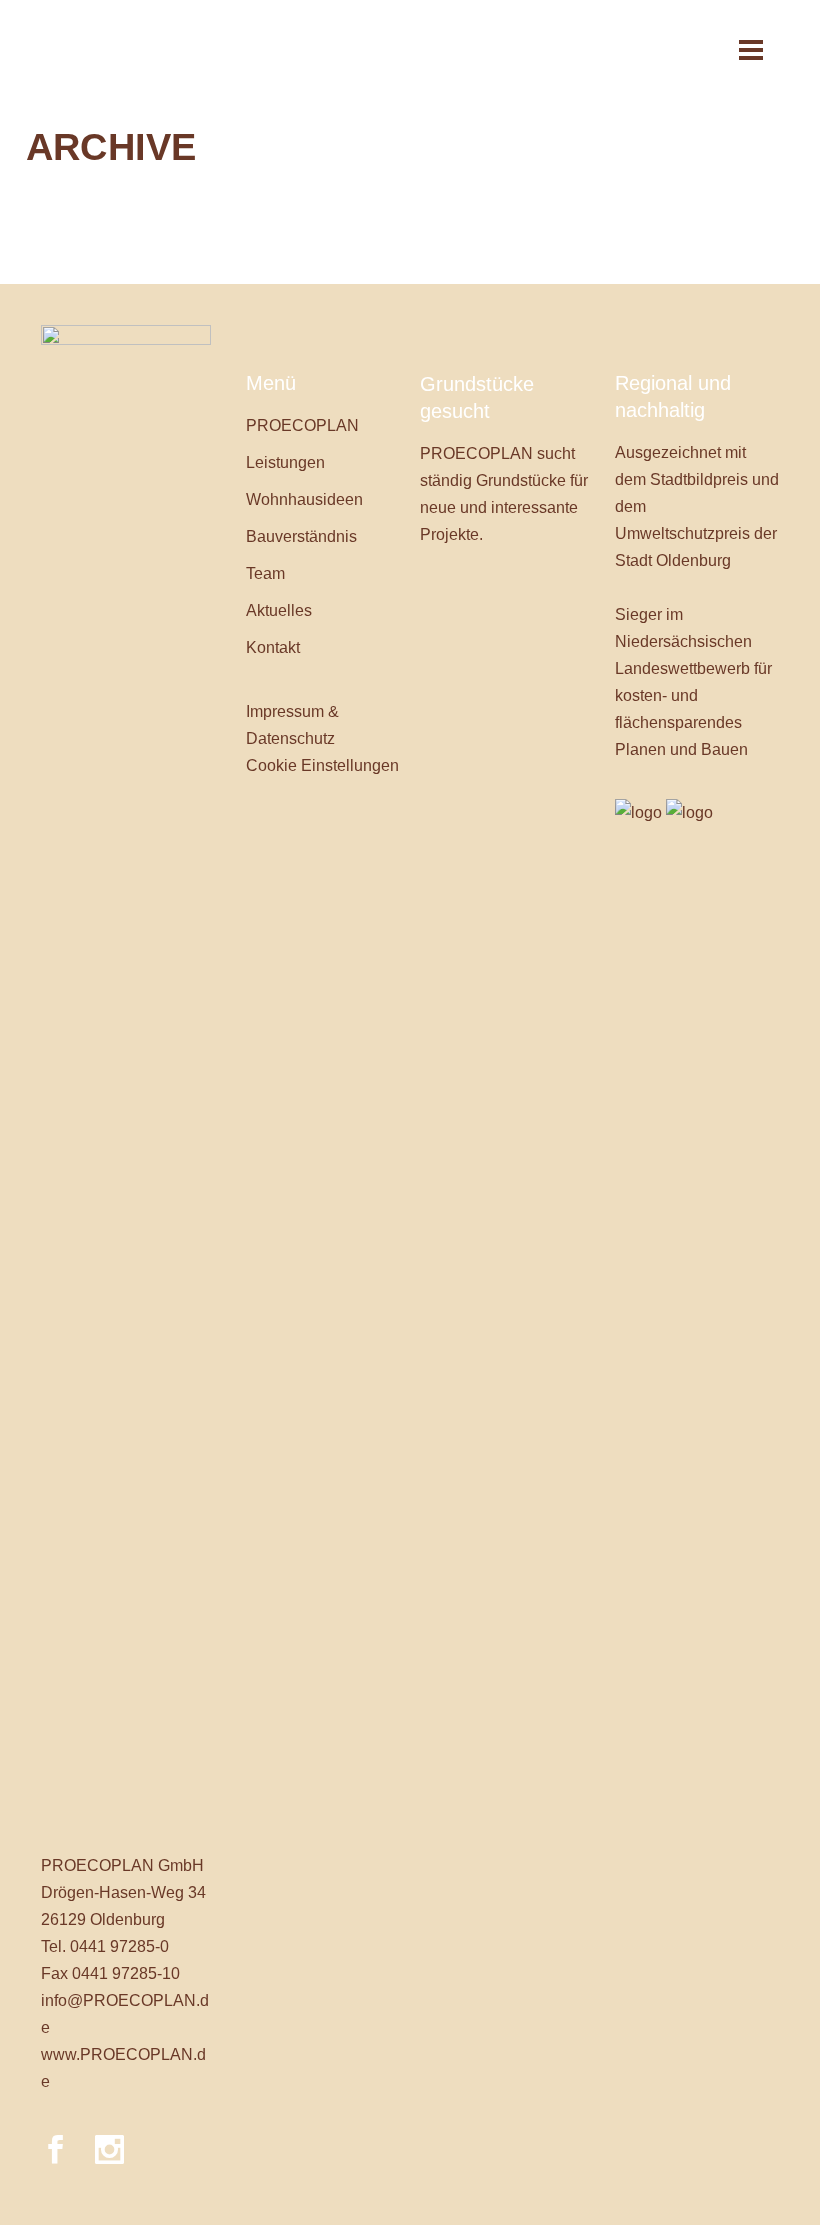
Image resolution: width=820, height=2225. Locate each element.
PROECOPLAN (302, 425)
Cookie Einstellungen (322, 765)
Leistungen (285, 462)
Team (265, 573)
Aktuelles (279, 610)
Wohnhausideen (304, 499)
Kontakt (273, 647)
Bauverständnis (301, 536)
